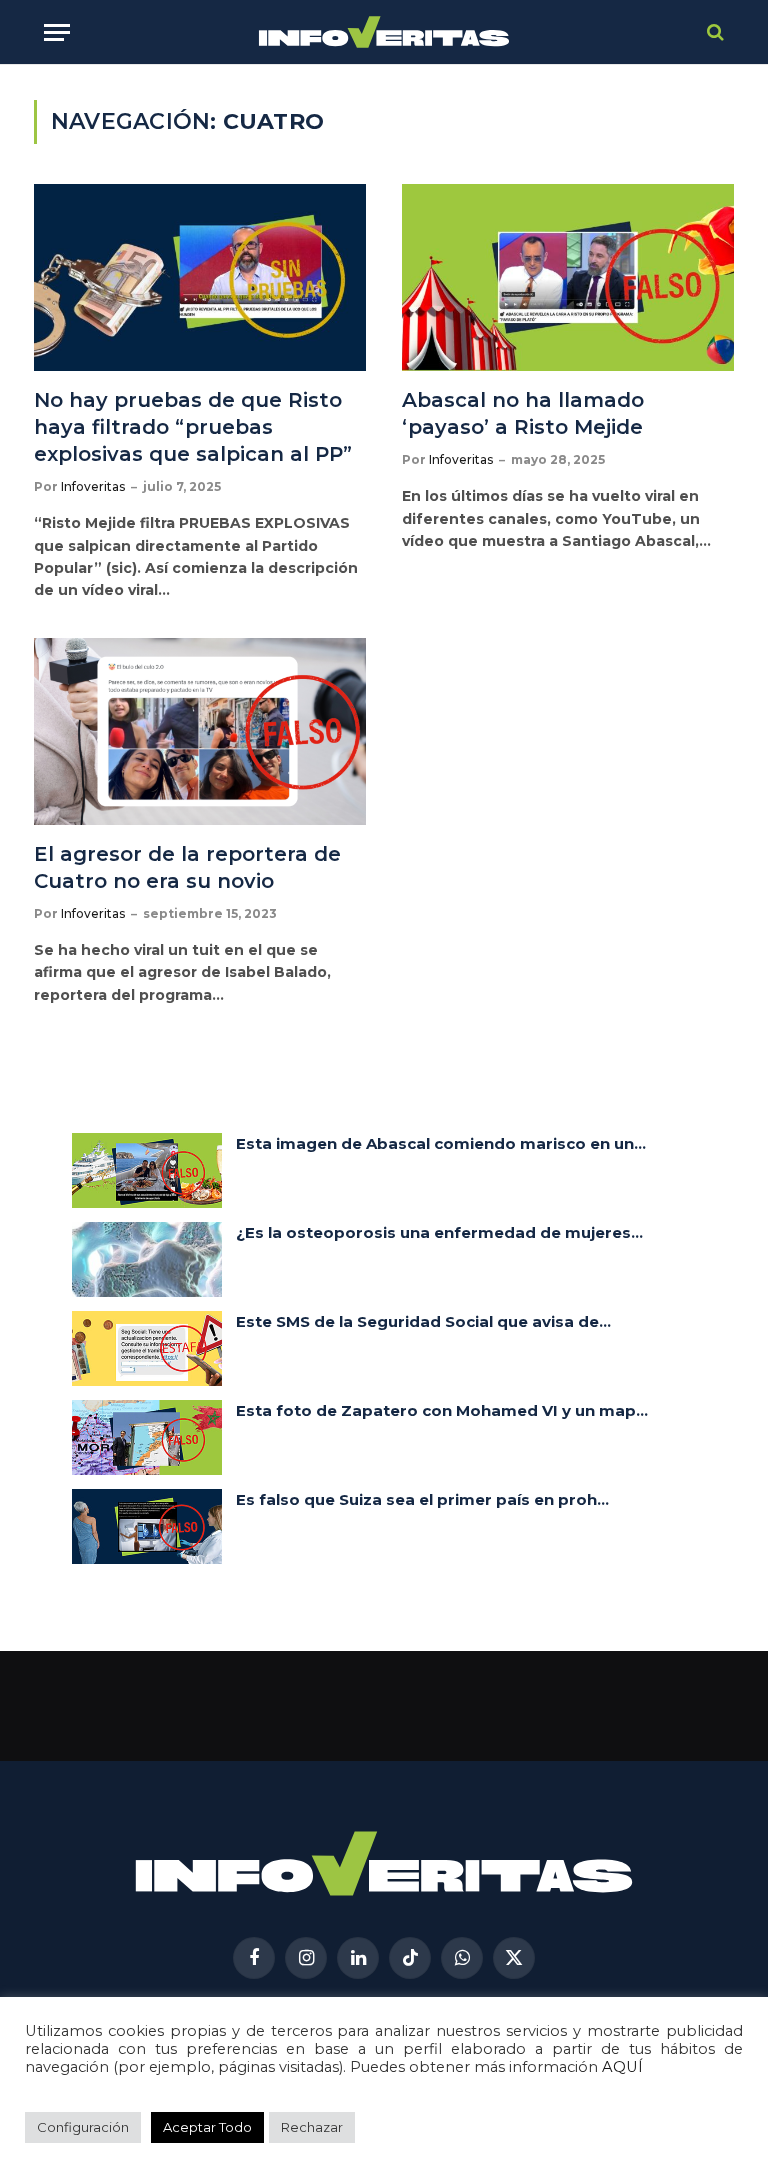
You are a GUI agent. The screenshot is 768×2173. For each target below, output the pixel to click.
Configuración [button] (83, 2127)
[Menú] (57, 32)
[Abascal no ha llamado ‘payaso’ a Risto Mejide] (568, 277)
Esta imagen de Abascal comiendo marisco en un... (441, 1143)
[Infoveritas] (384, 32)
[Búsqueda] (713, 32)
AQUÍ (622, 2067)
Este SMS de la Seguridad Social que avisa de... (423, 1321)
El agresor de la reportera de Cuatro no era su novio (187, 867)
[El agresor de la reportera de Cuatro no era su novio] (200, 731)
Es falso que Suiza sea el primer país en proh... (422, 1499)
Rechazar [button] (312, 2127)
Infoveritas (93, 486)
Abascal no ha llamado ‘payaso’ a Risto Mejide (523, 413)
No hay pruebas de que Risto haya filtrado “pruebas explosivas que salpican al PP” (193, 427)
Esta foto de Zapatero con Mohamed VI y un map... (442, 1410)
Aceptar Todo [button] (207, 2127)
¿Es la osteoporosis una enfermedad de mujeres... (439, 1232)
